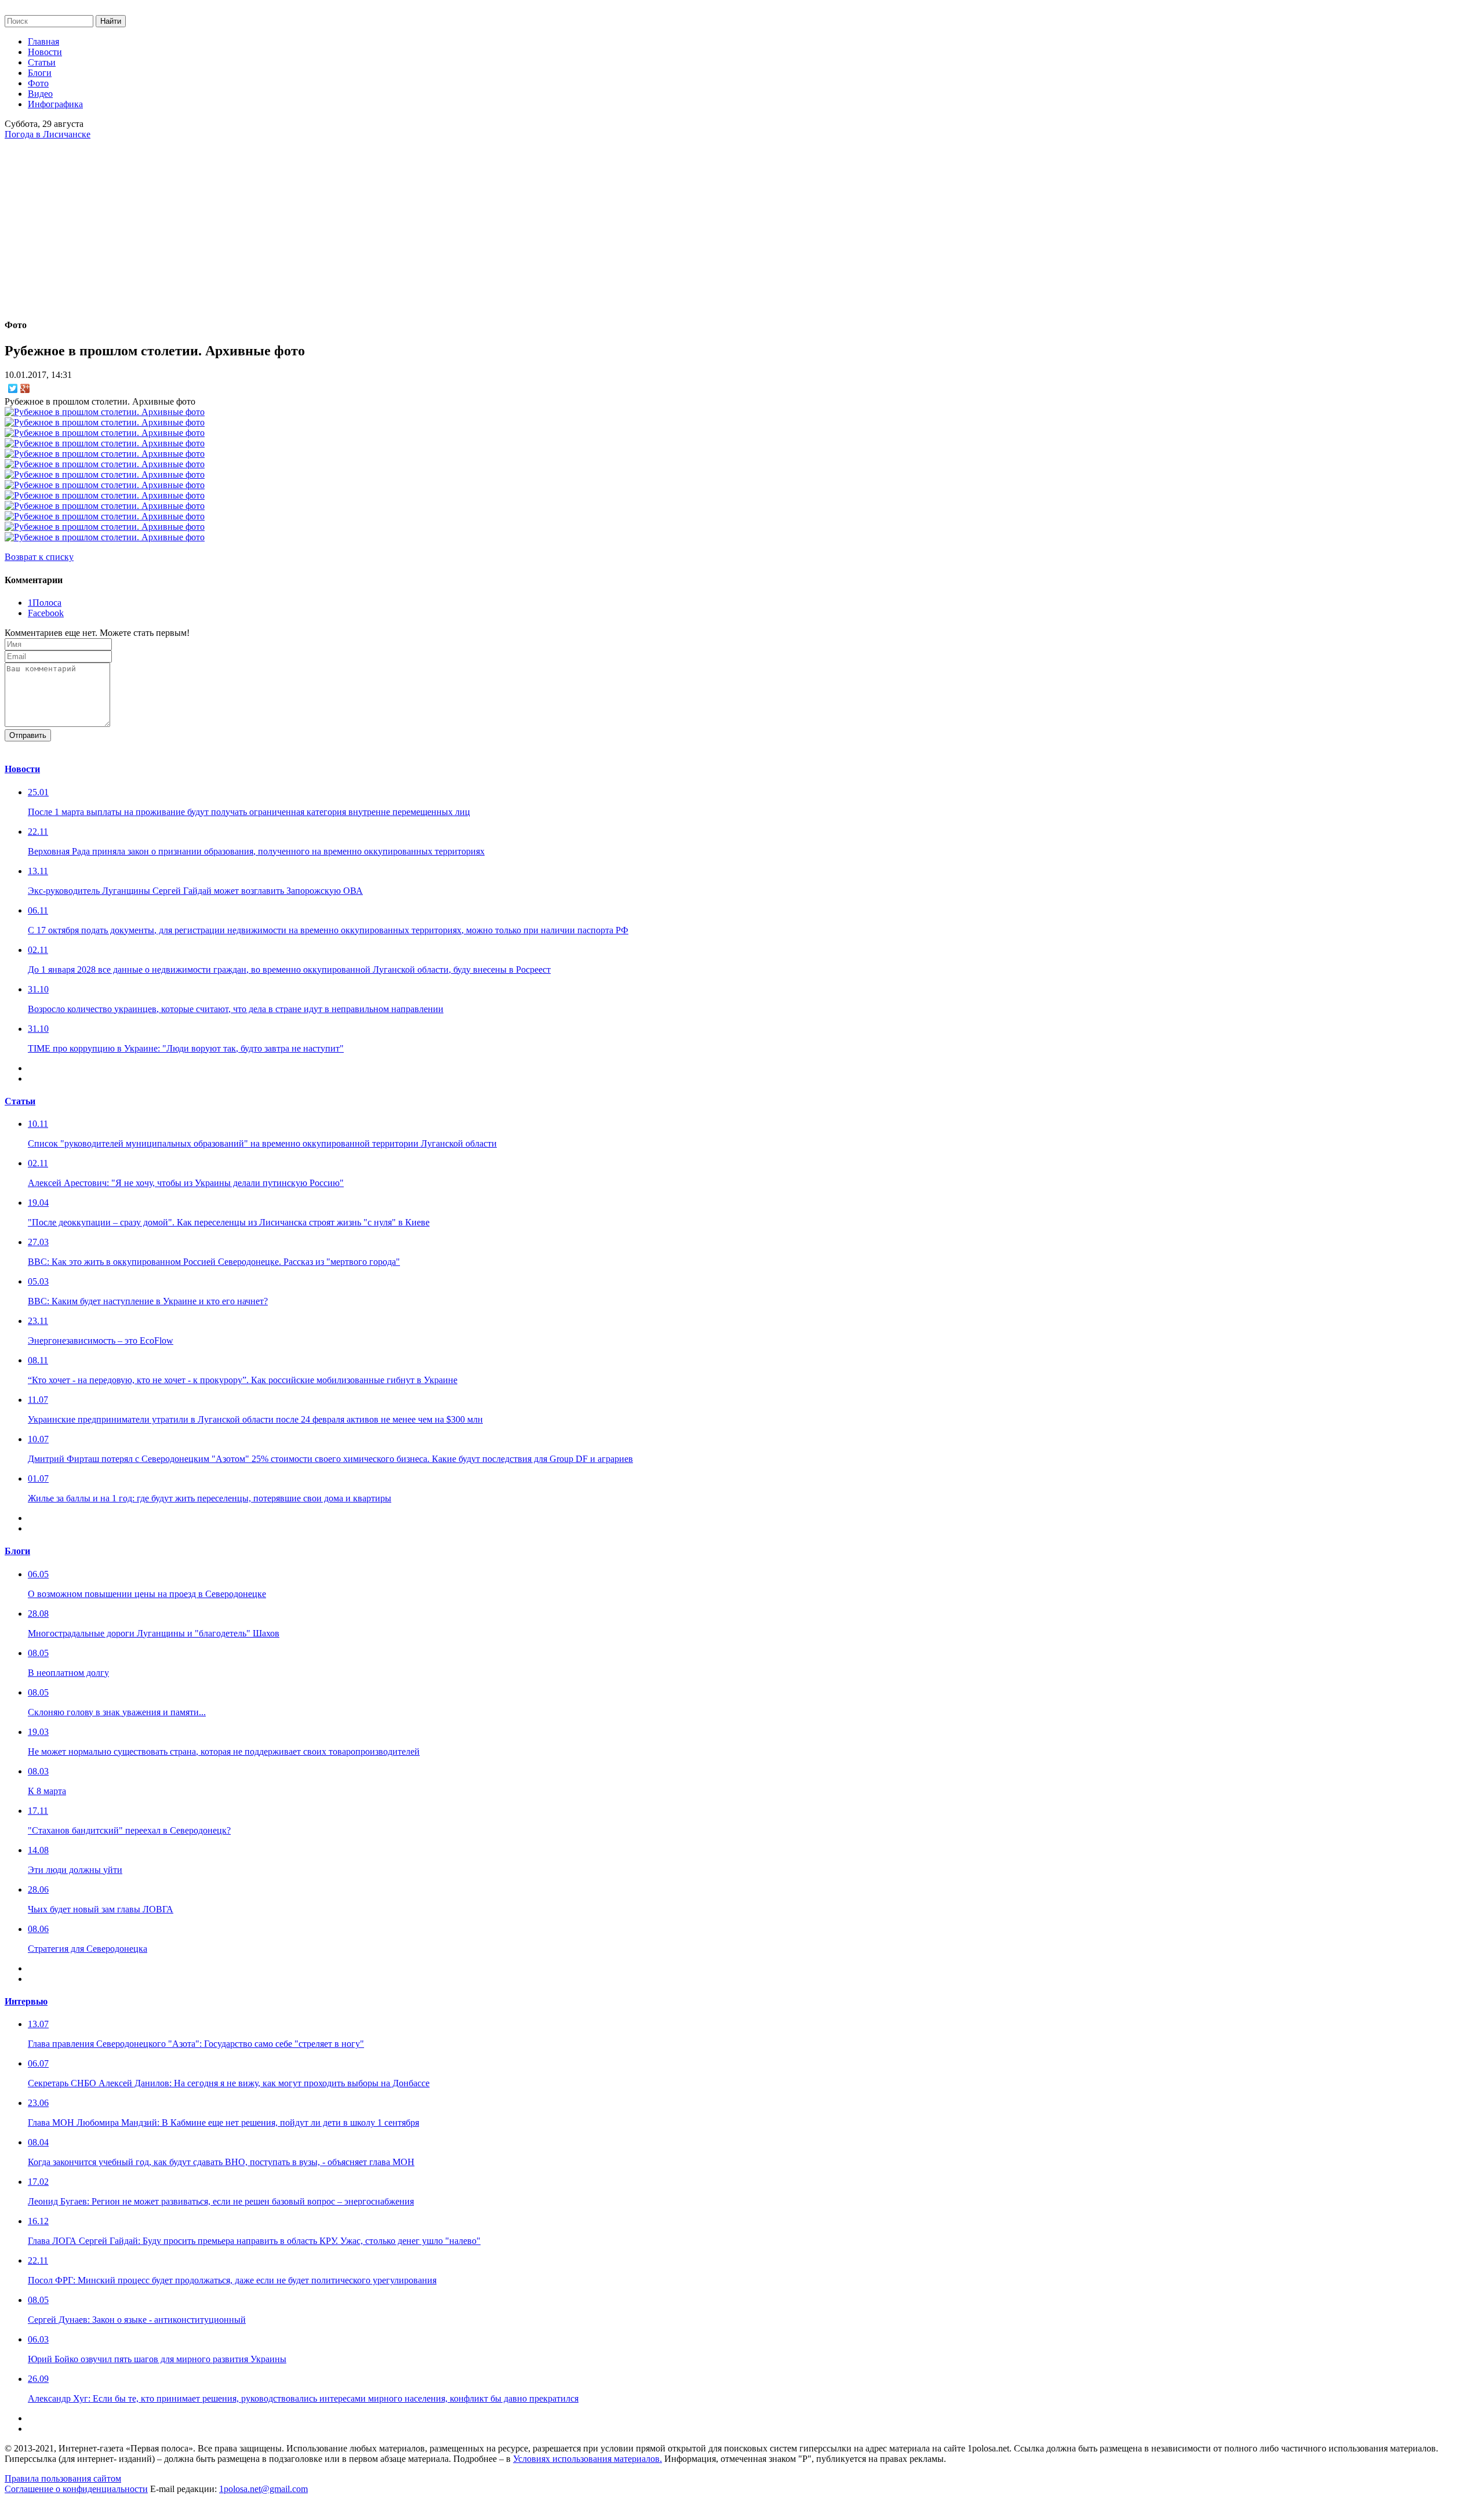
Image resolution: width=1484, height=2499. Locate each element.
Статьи (42, 62)
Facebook (46, 613)
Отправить (28, 735)
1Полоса (45, 603)
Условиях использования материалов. (588, 2459)
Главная (43, 41)
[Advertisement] (742, 227)
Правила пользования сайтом (63, 2478)
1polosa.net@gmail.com (263, 2489)
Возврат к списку (39, 557)
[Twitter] (13, 388)
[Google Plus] (25, 388)
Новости (45, 52)
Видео (40, 94)
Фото (38, 83)
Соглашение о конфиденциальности (76, 2489)
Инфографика (55, 104)
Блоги (40, 73)
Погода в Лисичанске (48, 134)
